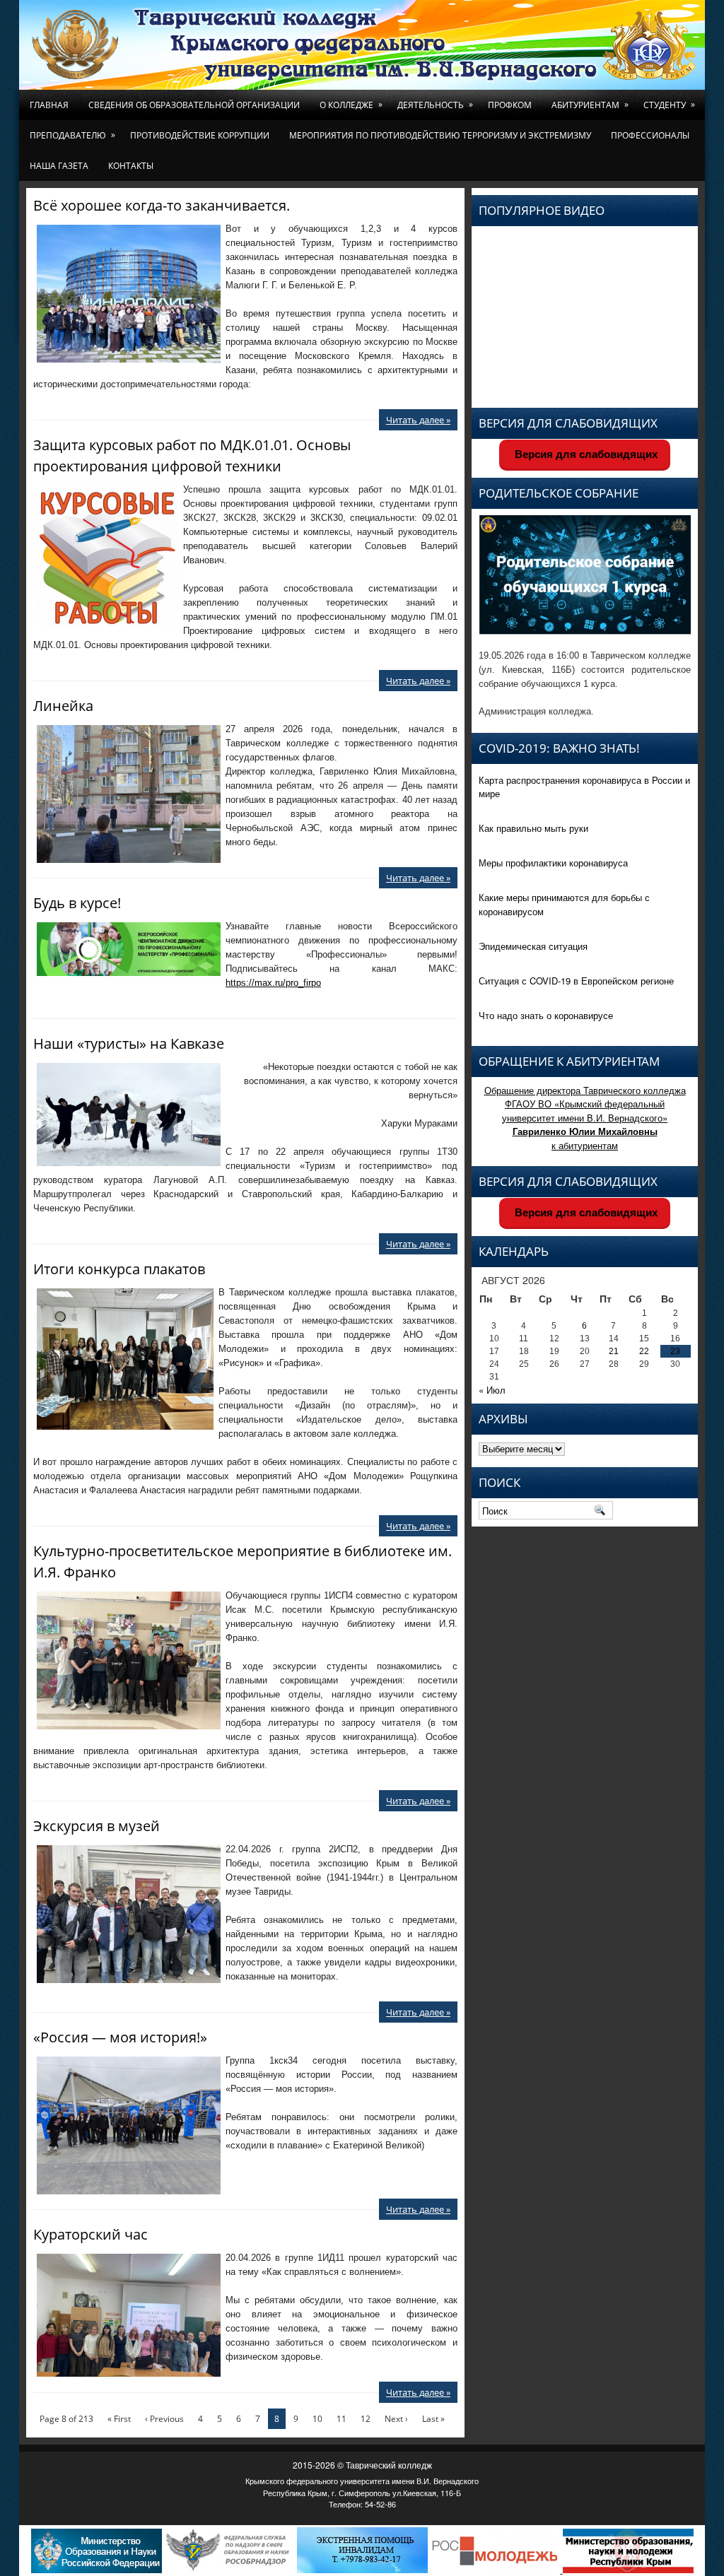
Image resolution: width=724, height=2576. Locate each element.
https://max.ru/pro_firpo (273, 983)
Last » (433, 2419)
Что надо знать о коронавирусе (546, 1015)
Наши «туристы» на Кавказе (129, 1043)
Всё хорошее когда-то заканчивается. (162, 205)
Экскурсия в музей (97, 1826)
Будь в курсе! (77, 903)
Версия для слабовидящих (585, 454)
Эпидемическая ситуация (533, 946)
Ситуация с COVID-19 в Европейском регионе (576, 981)
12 (366, 2419)
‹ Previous (164, 2419)
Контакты (131, 166)
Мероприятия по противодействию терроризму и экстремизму (440, 135)
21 (614, 1351)
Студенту (669, 105)
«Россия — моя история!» (120, 2037)
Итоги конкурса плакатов (119, 1269)
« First (119, 2419)
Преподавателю (72, 135)
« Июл (492, 1390)
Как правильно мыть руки (533, 828)
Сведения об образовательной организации (194, 105)
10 (317, 2419)
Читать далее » (418, 420)
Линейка (63, 706)
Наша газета (59, 166)
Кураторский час (90, 2234)
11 (341, 2419)
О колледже (351, 105)
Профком (510, 105)
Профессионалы (650, 135)
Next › (396, 2419)
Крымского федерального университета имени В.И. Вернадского (362, 2481)
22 (644, 1351)
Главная (49, 105)
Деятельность (435, 105)
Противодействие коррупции (200, 135)
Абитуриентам (590, 105)
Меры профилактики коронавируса (553, 863)
